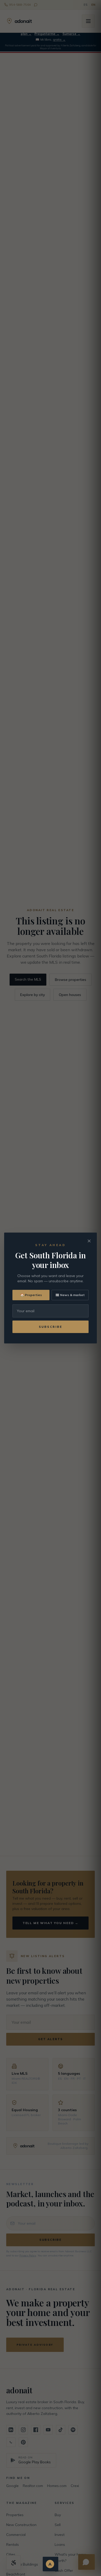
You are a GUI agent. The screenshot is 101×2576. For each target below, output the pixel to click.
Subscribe (51, 1327)
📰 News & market (70, 1295)
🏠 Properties (31, 1295)
